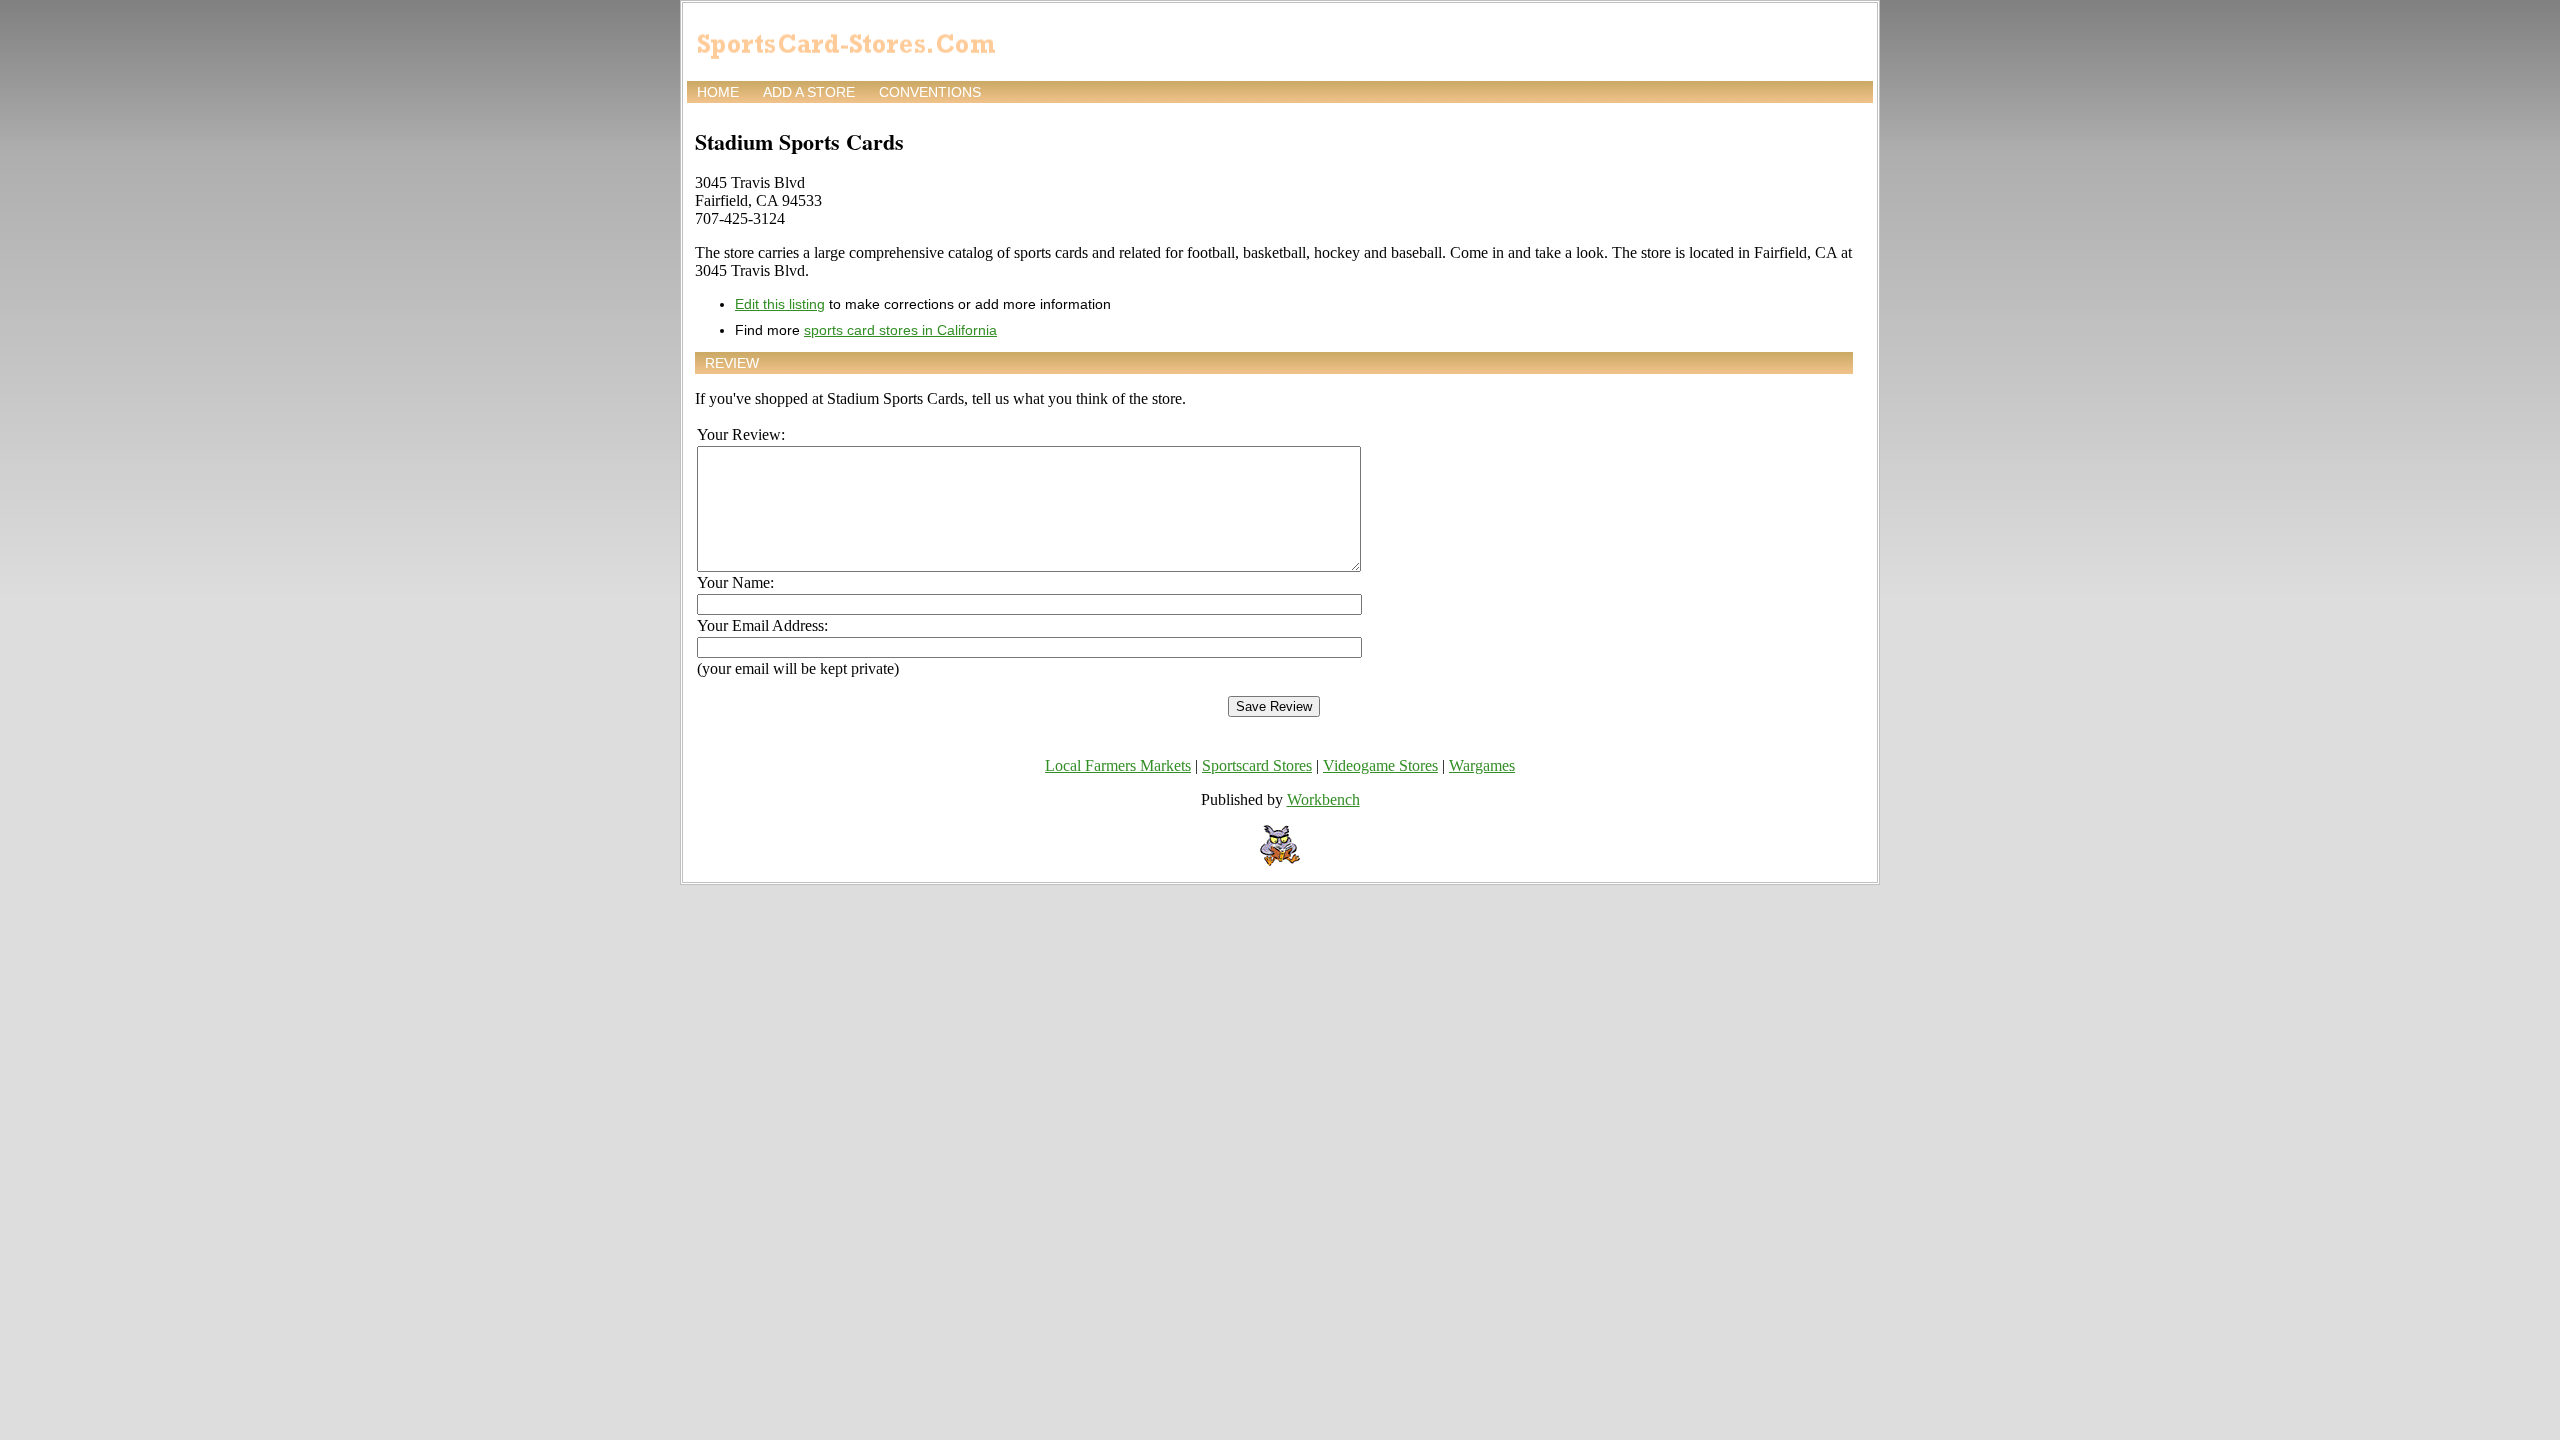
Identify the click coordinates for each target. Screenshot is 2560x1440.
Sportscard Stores (1257, 765)
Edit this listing (780, 304)
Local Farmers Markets (1118, 765)
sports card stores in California (900, 330)
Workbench (1323, 799)
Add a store (809, 92)
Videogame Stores (1380, 765)
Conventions (930, 92)
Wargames (1482, 765)
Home (718, 92)
